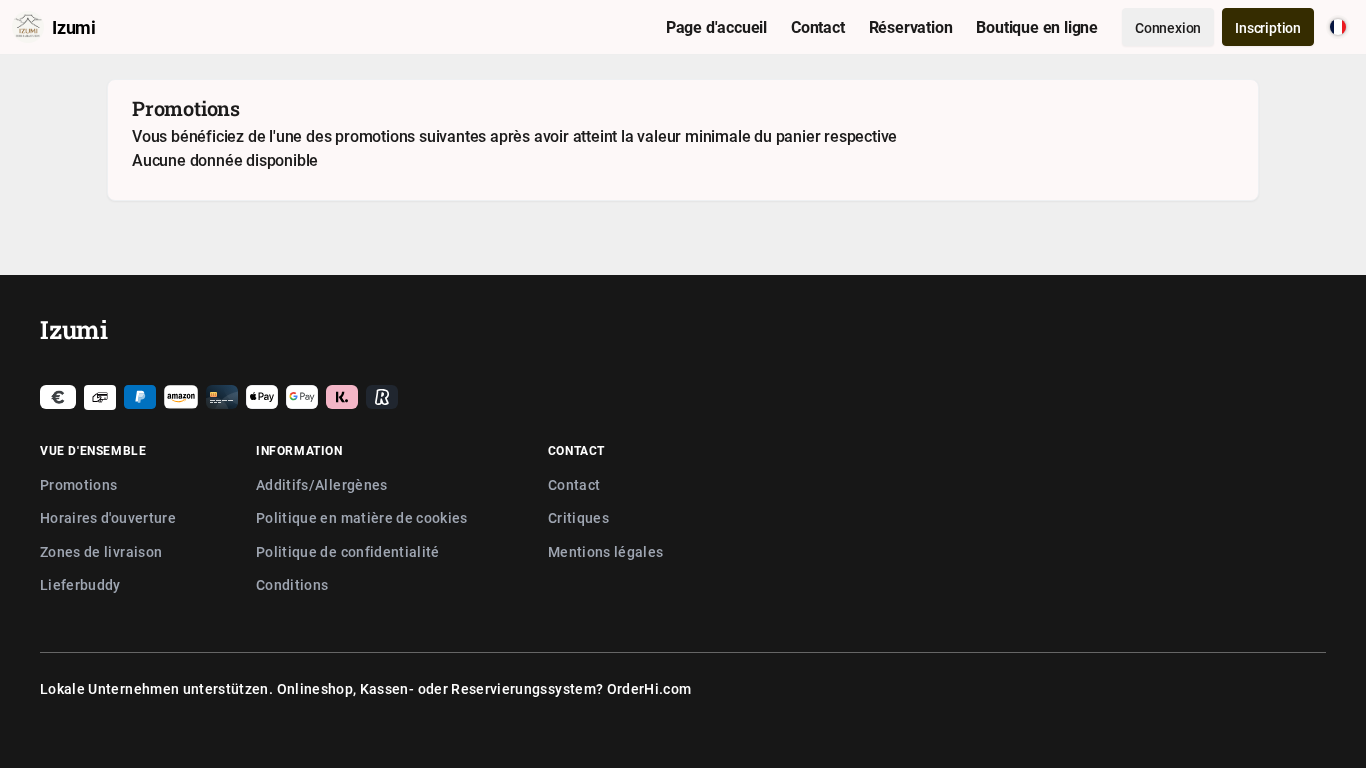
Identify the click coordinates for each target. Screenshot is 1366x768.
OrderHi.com (649, 688)
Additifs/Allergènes (322, 484)
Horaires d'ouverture (108, 517)
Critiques (578, 517)
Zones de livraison (101, 551)
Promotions (79, 484)
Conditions (292, 584)
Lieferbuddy (80, 584)
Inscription (1268, 27)
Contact (574, 484)
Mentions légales (606, 551)
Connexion (1168, 27)
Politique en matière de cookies (362, 517)
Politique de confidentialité (348, 551)
